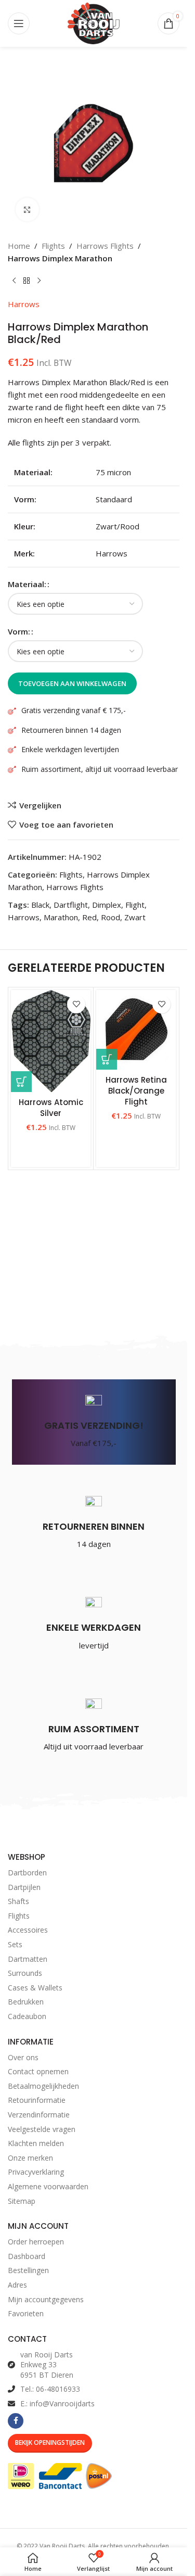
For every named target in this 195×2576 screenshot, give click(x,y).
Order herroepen (36, 2242)
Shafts (18, 1901)
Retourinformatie (37, 2100)
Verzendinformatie (39, 2115)
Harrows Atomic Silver (51, 1108)
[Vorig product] (14, 281)
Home (19, 246)
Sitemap (22, 2201)
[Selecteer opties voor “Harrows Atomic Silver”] (21, 1082)
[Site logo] (94, 22)
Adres (17, 2285)
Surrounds (25, 1973)
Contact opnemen (38, 2071)
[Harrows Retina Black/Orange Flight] (136, 1030)
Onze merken (30, 2158)
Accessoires (28, 1930)
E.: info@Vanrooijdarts (57, 2403)
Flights (53, 246)
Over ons (23, 2057)
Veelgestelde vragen (42, 2129)
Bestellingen (28, 2270)
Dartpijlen (24, 1887)
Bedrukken (26, 2002)
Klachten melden (36, 2143)
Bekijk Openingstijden (50, 2442)
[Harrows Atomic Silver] (51, 1041)
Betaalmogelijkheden (43, 2086)
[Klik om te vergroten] (27, 210)
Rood (110, 917)
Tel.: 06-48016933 (50, 2389)
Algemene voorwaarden (48, 2186)
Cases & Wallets (35, 1988)
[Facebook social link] (16, 2421)
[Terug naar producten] (27, 281)
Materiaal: (27, 584)
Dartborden (27, 1873)
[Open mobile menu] (19, 23)
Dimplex (107, 905)
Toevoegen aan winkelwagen (72, 683)
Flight (135, 905)
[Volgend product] (39, 281)
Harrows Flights (105, 246)
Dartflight (71, 905)
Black (40, 905)
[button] (107, 1059)
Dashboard (27, 2256)
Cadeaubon (27, 2016)
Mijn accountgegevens (46, 2299)
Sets (15, 1944)
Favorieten (26, 2313)
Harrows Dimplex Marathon (60, 258)
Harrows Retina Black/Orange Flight (136, 1091)
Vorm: (19, 631)
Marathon (61, 917)
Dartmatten (28, 1959)
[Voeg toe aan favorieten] (76, 1004)
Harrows (24, 304)
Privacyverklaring (36, 2172)
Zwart (135, 917)
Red (89, 917)
